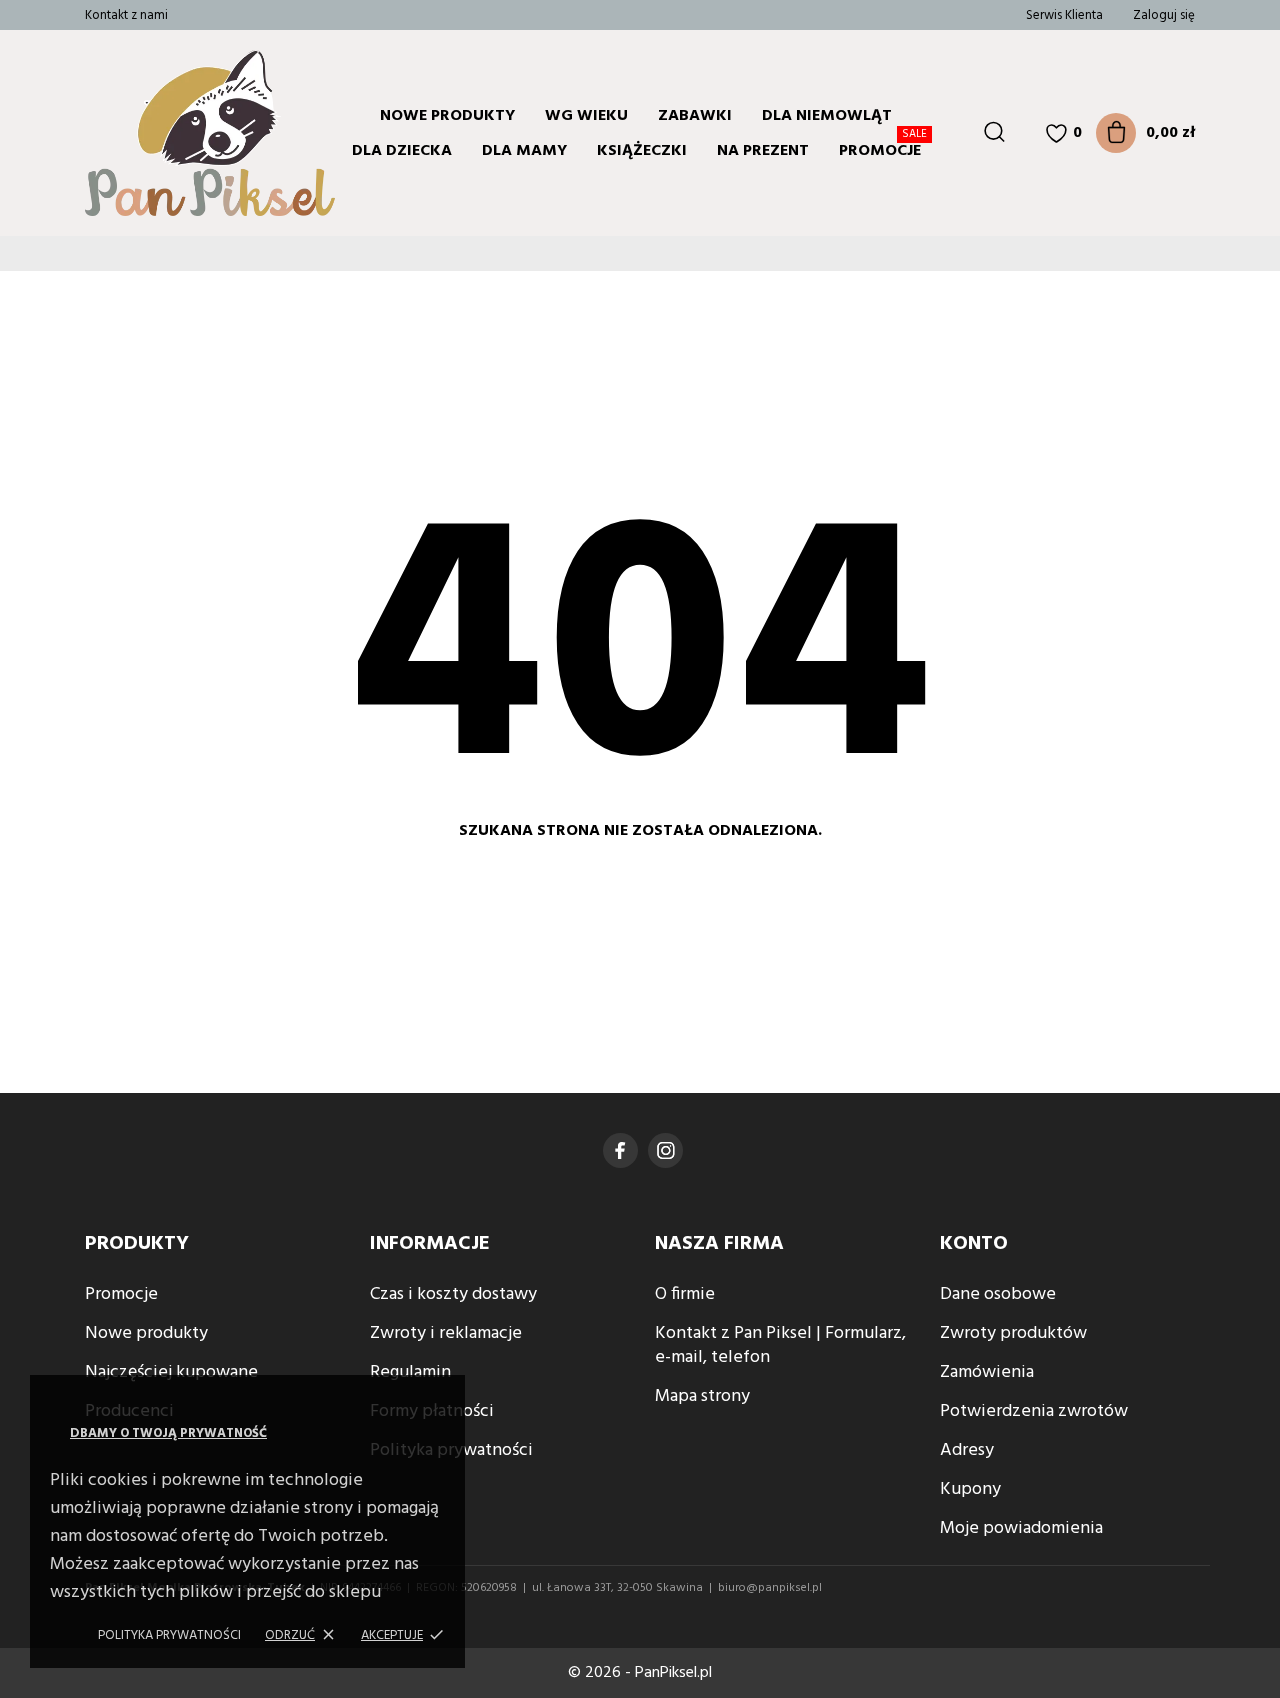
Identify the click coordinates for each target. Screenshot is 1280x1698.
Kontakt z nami (126, 15)
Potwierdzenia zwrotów (1034, 1411)
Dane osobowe (998, 1294)
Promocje (883, 148)
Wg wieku (586, 116)
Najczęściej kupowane (171, 1372)
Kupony (970, 1489)
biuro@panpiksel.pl (770, 1588)
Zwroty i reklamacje (446, 1333)
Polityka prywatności (169, 1635)
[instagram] (666, 1150)
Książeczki (642, 151)
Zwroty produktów (1013, 1333)
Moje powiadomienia (1021, 1528)
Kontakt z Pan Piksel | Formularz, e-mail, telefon (780, 1345)
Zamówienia (987, 1372)
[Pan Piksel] (165, 133)
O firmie (685, 1294)
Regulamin (410, 1372)
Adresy (967, 1450)
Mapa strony (702, 1396)
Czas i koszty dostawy (453, 1294)
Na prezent (763, 151)
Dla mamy (524, 151)
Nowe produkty (447, 116)
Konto (974, 1244)
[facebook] (620, 1150)
